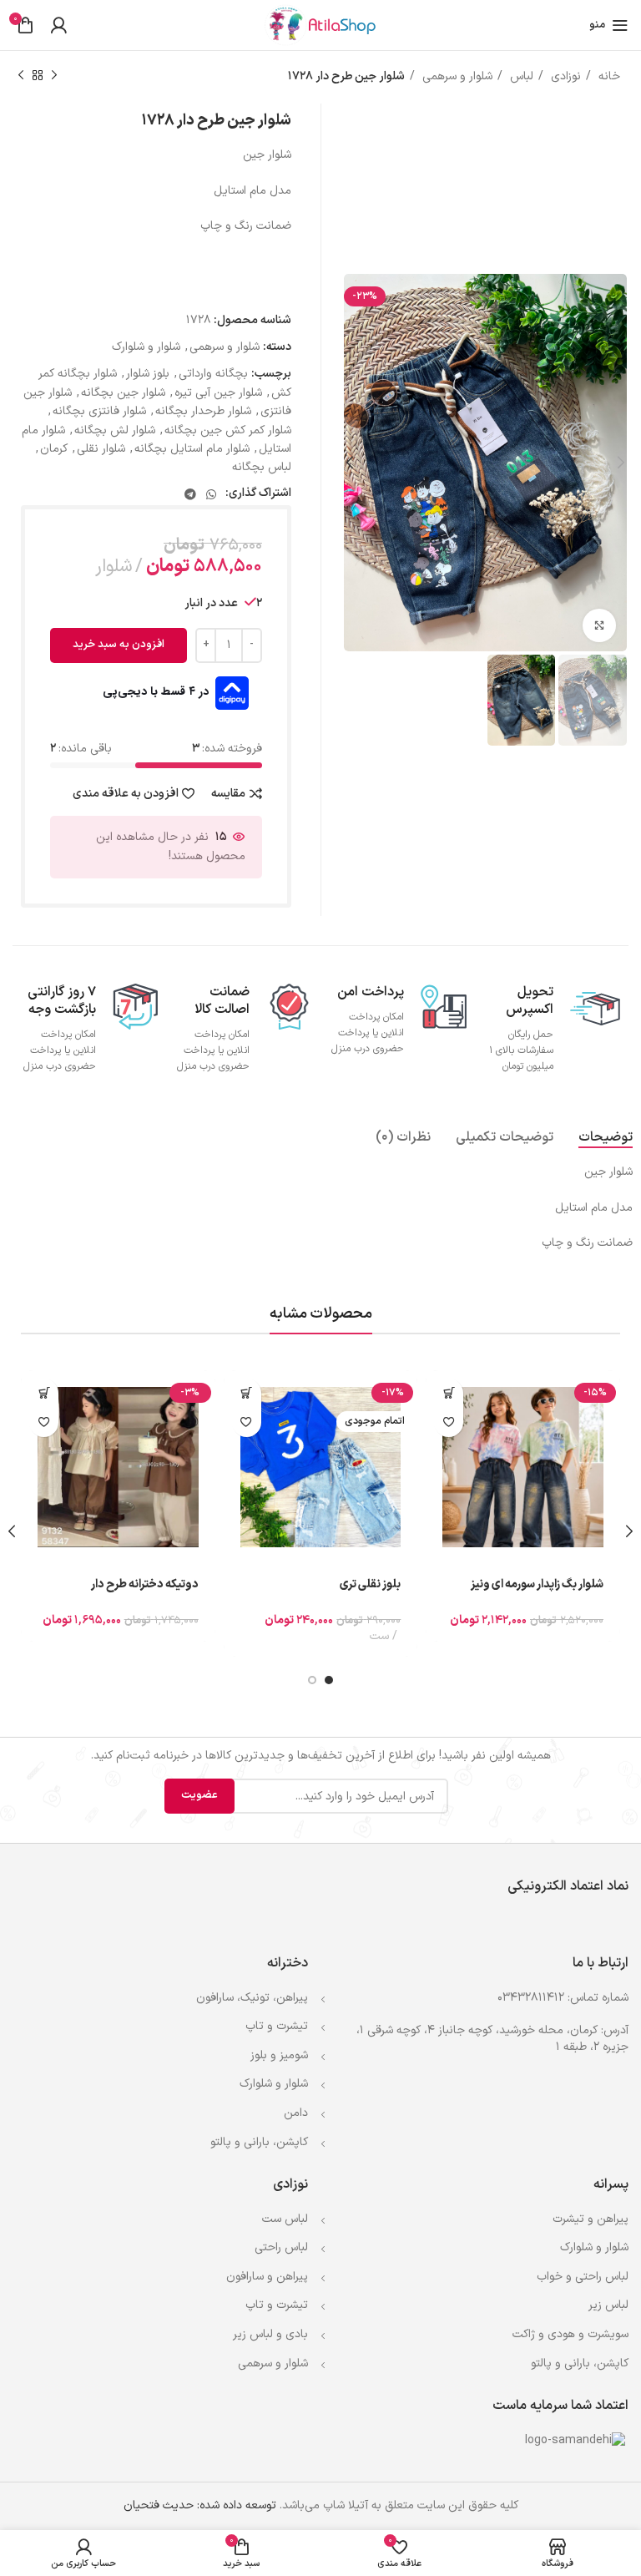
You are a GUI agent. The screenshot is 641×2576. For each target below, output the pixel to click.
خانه (608, 76)
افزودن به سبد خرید (119, 645)
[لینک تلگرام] (190, 494)
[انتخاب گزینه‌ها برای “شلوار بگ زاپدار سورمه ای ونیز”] (449, 1393)
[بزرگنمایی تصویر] (599, 625)
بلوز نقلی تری (370, 1584)
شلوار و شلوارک (146, 347)
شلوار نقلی (101, 449)
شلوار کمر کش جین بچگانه (228, 430)
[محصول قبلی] (54, 76)
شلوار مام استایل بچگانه (192, 449)
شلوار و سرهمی (456, 76)
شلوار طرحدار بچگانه (203, 411)
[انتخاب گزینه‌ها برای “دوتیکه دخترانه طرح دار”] (44, 1393)
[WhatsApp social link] (211, 494)
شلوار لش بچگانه (115, 430)
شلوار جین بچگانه (123, 393)
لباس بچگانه (262, 467)
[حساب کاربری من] (58, 25)
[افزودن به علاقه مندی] (449, 1422)
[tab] (606, 1138)
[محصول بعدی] (21, 76)
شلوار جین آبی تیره (218, 393)
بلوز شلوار (148, 374)
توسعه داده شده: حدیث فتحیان (200, 2505)
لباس (520, 76)
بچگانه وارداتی (213, 374)
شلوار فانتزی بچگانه (99, 411)
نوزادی (564, 76)
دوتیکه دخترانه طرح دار (145, 1584)
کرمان (54, 449)
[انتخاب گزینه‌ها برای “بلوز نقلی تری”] (247, 1393)
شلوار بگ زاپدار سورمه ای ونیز (537, 1584)
